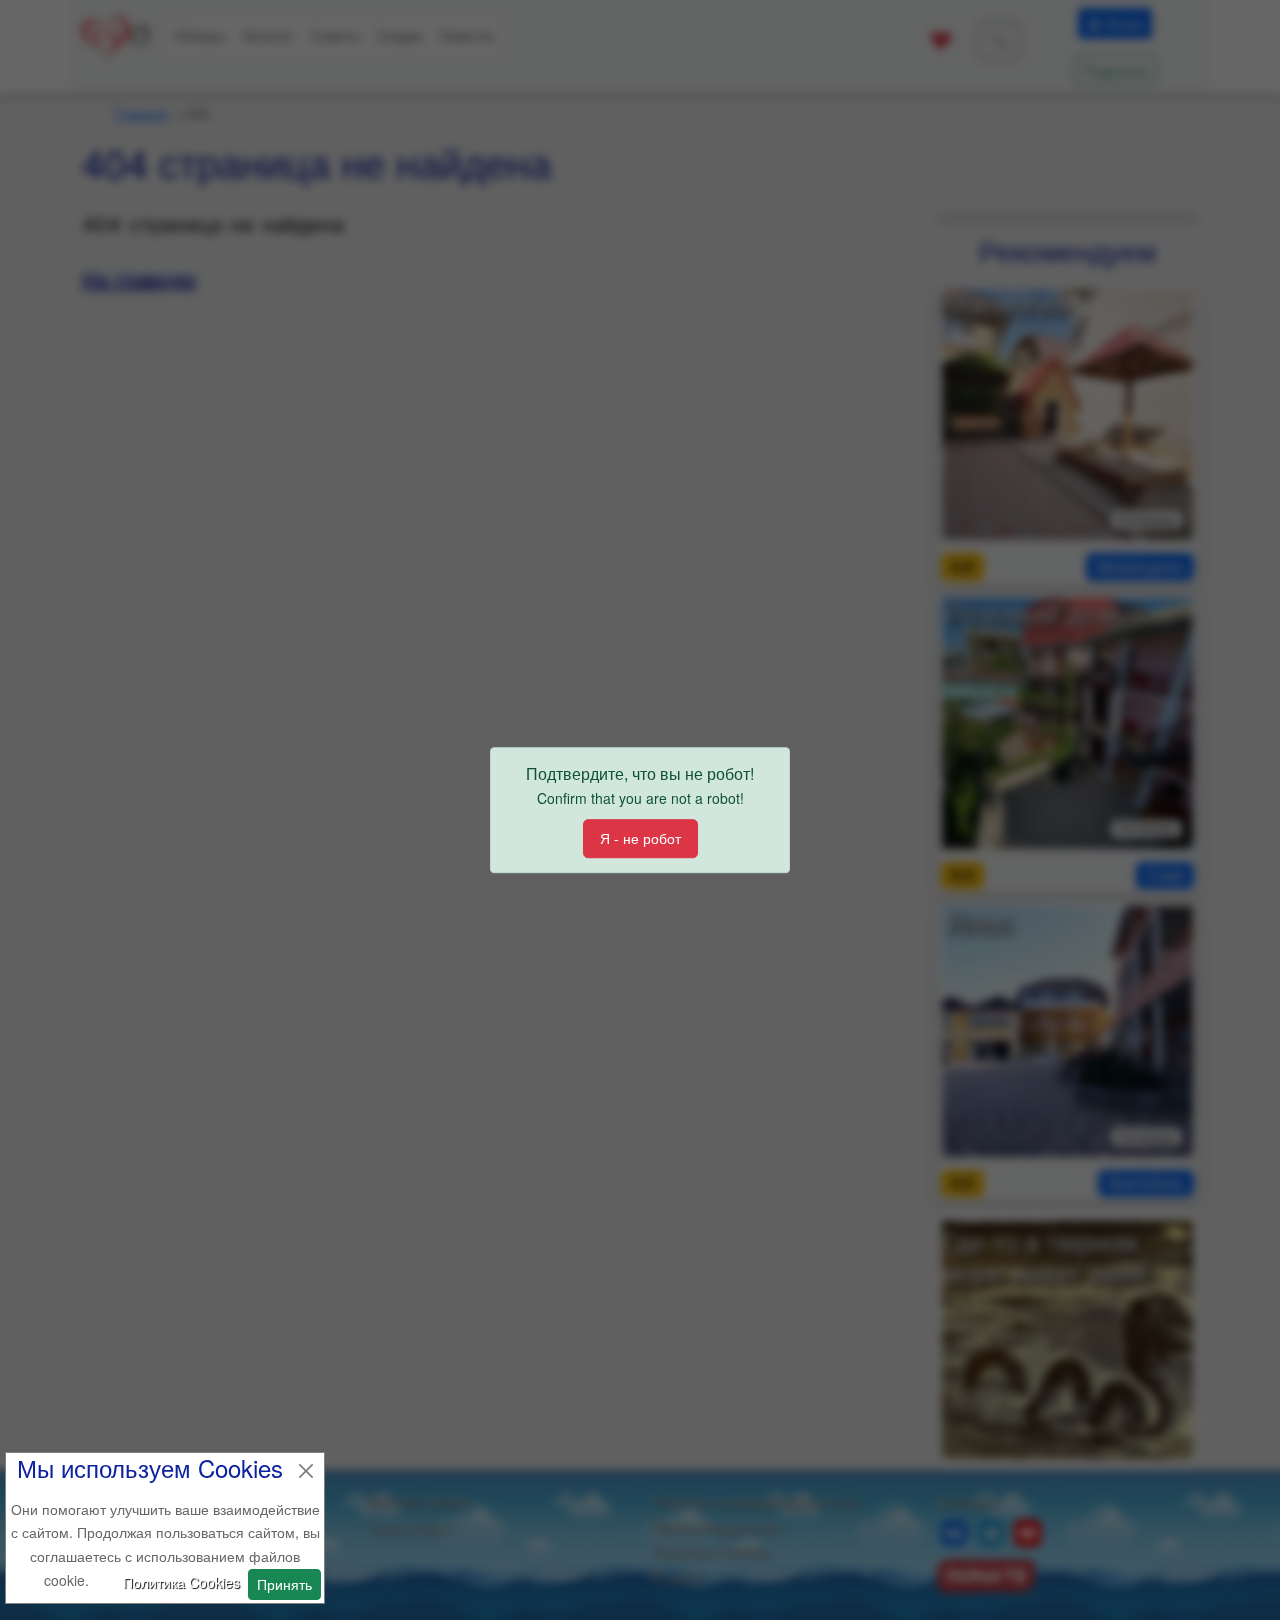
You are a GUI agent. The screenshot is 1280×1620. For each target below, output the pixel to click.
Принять (284, 1584)
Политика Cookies (181, 1582)
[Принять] (306, 1471)
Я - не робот (640, 838)
